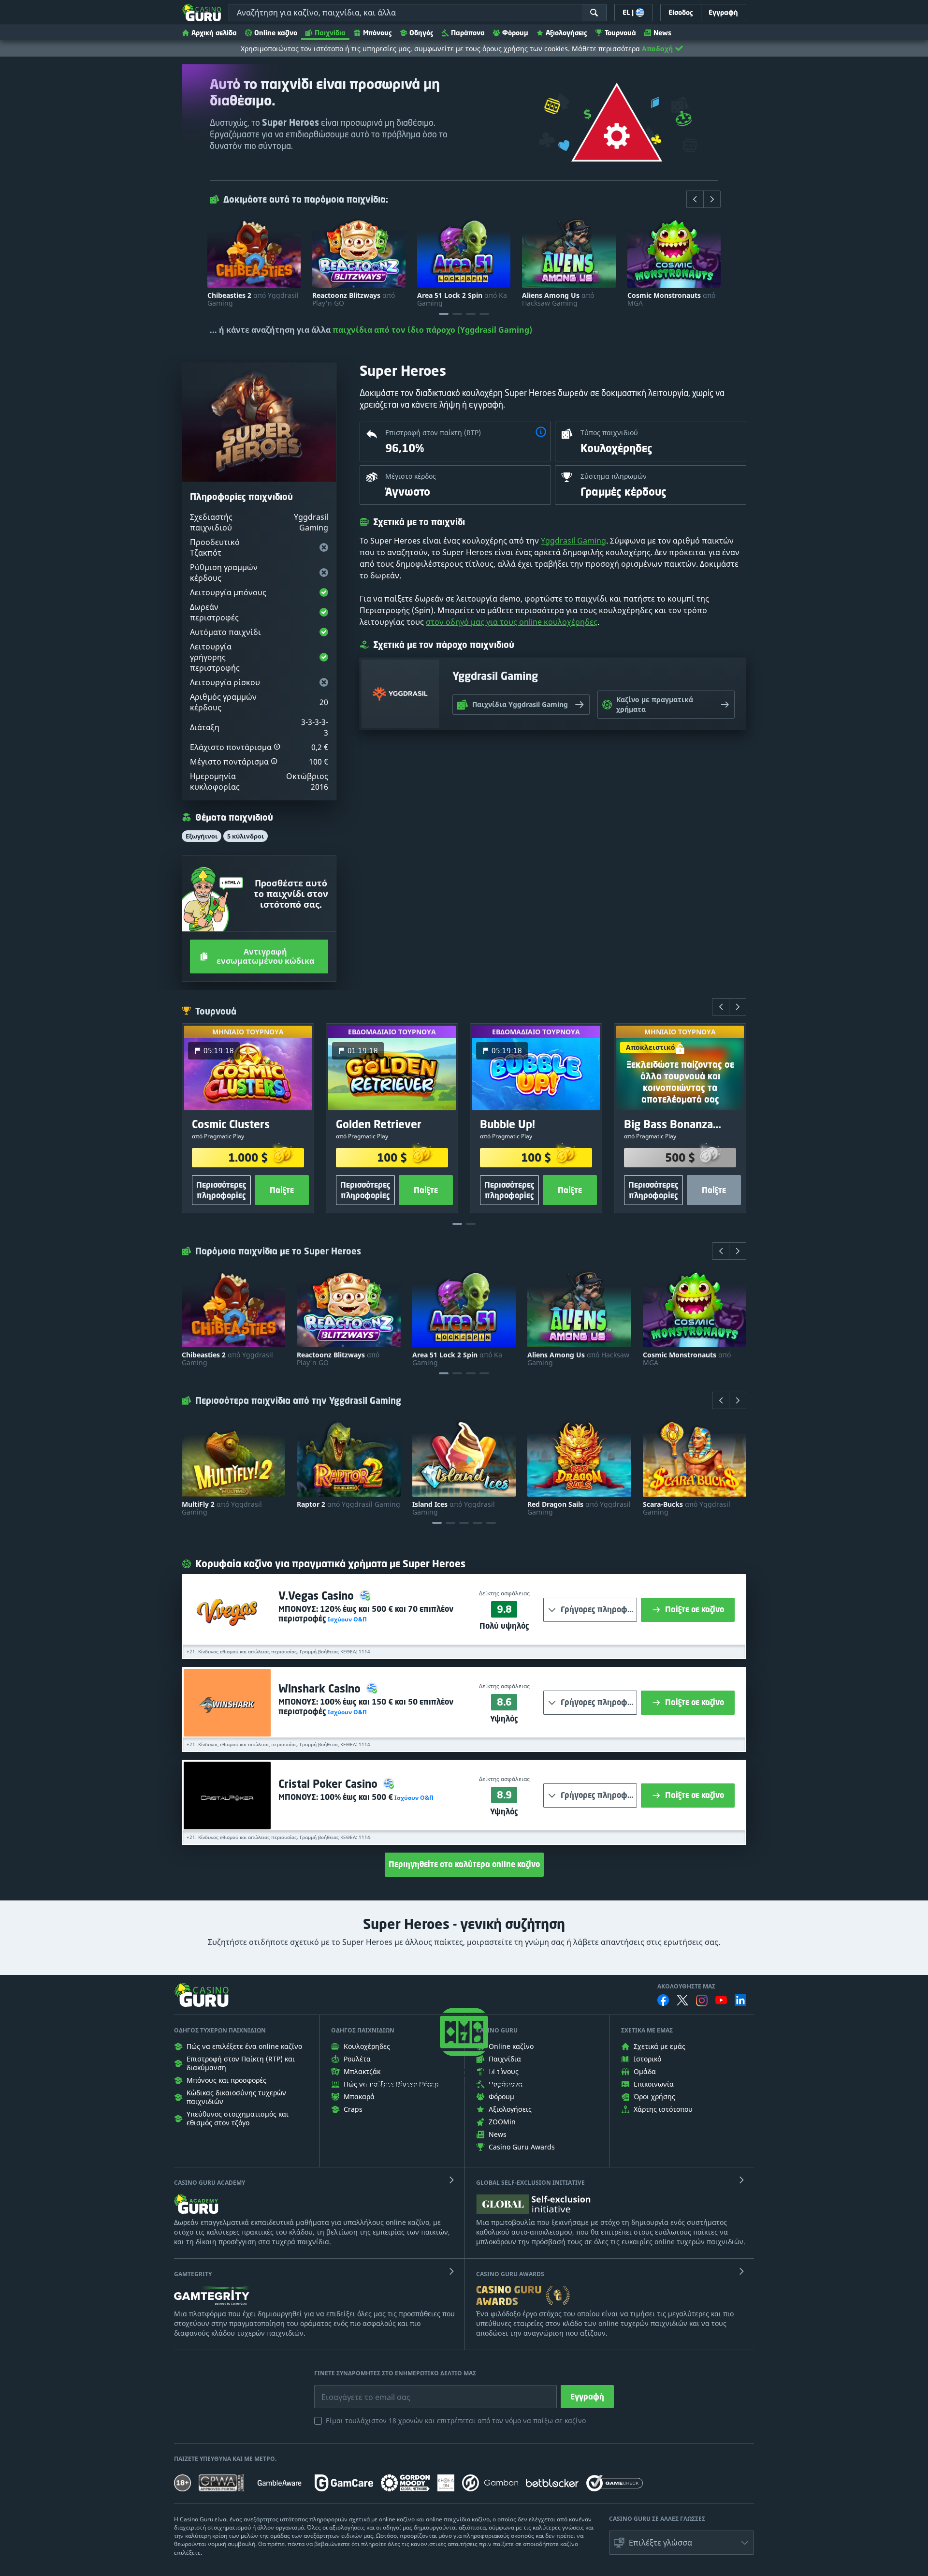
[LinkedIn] (740, 2000)
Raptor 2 (348, 1504)
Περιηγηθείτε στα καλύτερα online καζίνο (464, 1864)
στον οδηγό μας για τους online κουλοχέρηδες (512, 622)
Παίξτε (282, 1190)
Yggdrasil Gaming (573, 541)
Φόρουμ (515, 33)
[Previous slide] (695, 199)
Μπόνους (377, 33)
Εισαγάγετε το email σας (354, 2390)
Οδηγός (421, 33)
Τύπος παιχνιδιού (609, 433)
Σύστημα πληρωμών (614, 476)
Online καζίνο (276, 33)
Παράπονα (468, 33)
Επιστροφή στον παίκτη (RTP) (433, 433)
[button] (277, 747)
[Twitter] (682, 2000)
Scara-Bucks (687, 1508)
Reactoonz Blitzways (354, 299)
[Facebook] (663, 2000)
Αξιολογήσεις (566, 33)
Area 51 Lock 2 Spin (462, 299)
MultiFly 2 (222, 1508)
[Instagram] (702, 2000)
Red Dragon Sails (579, 1508)
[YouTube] (721, 2000)
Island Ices (454, 1508)
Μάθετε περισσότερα (606, 49)
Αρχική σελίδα (214, 33)
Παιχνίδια (330, 33)
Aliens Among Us (558, 299)
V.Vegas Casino (318, 1596)
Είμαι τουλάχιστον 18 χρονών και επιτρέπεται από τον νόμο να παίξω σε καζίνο (456, 2421)
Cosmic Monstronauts (671, 299)
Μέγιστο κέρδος (411, 476)
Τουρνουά (620, 33)
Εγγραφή (587, 2397)
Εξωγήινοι (202, 836)
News (662, 33)
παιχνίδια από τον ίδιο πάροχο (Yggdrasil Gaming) (432, 330)
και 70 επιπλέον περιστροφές (366, 1614)
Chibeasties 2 (253, 299)
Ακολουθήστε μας (686, 1987)
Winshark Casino (321, 1688)
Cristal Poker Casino (329, 1784)
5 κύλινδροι (246, 836)
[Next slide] (712, 199)
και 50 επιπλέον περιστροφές (366, 1707)
